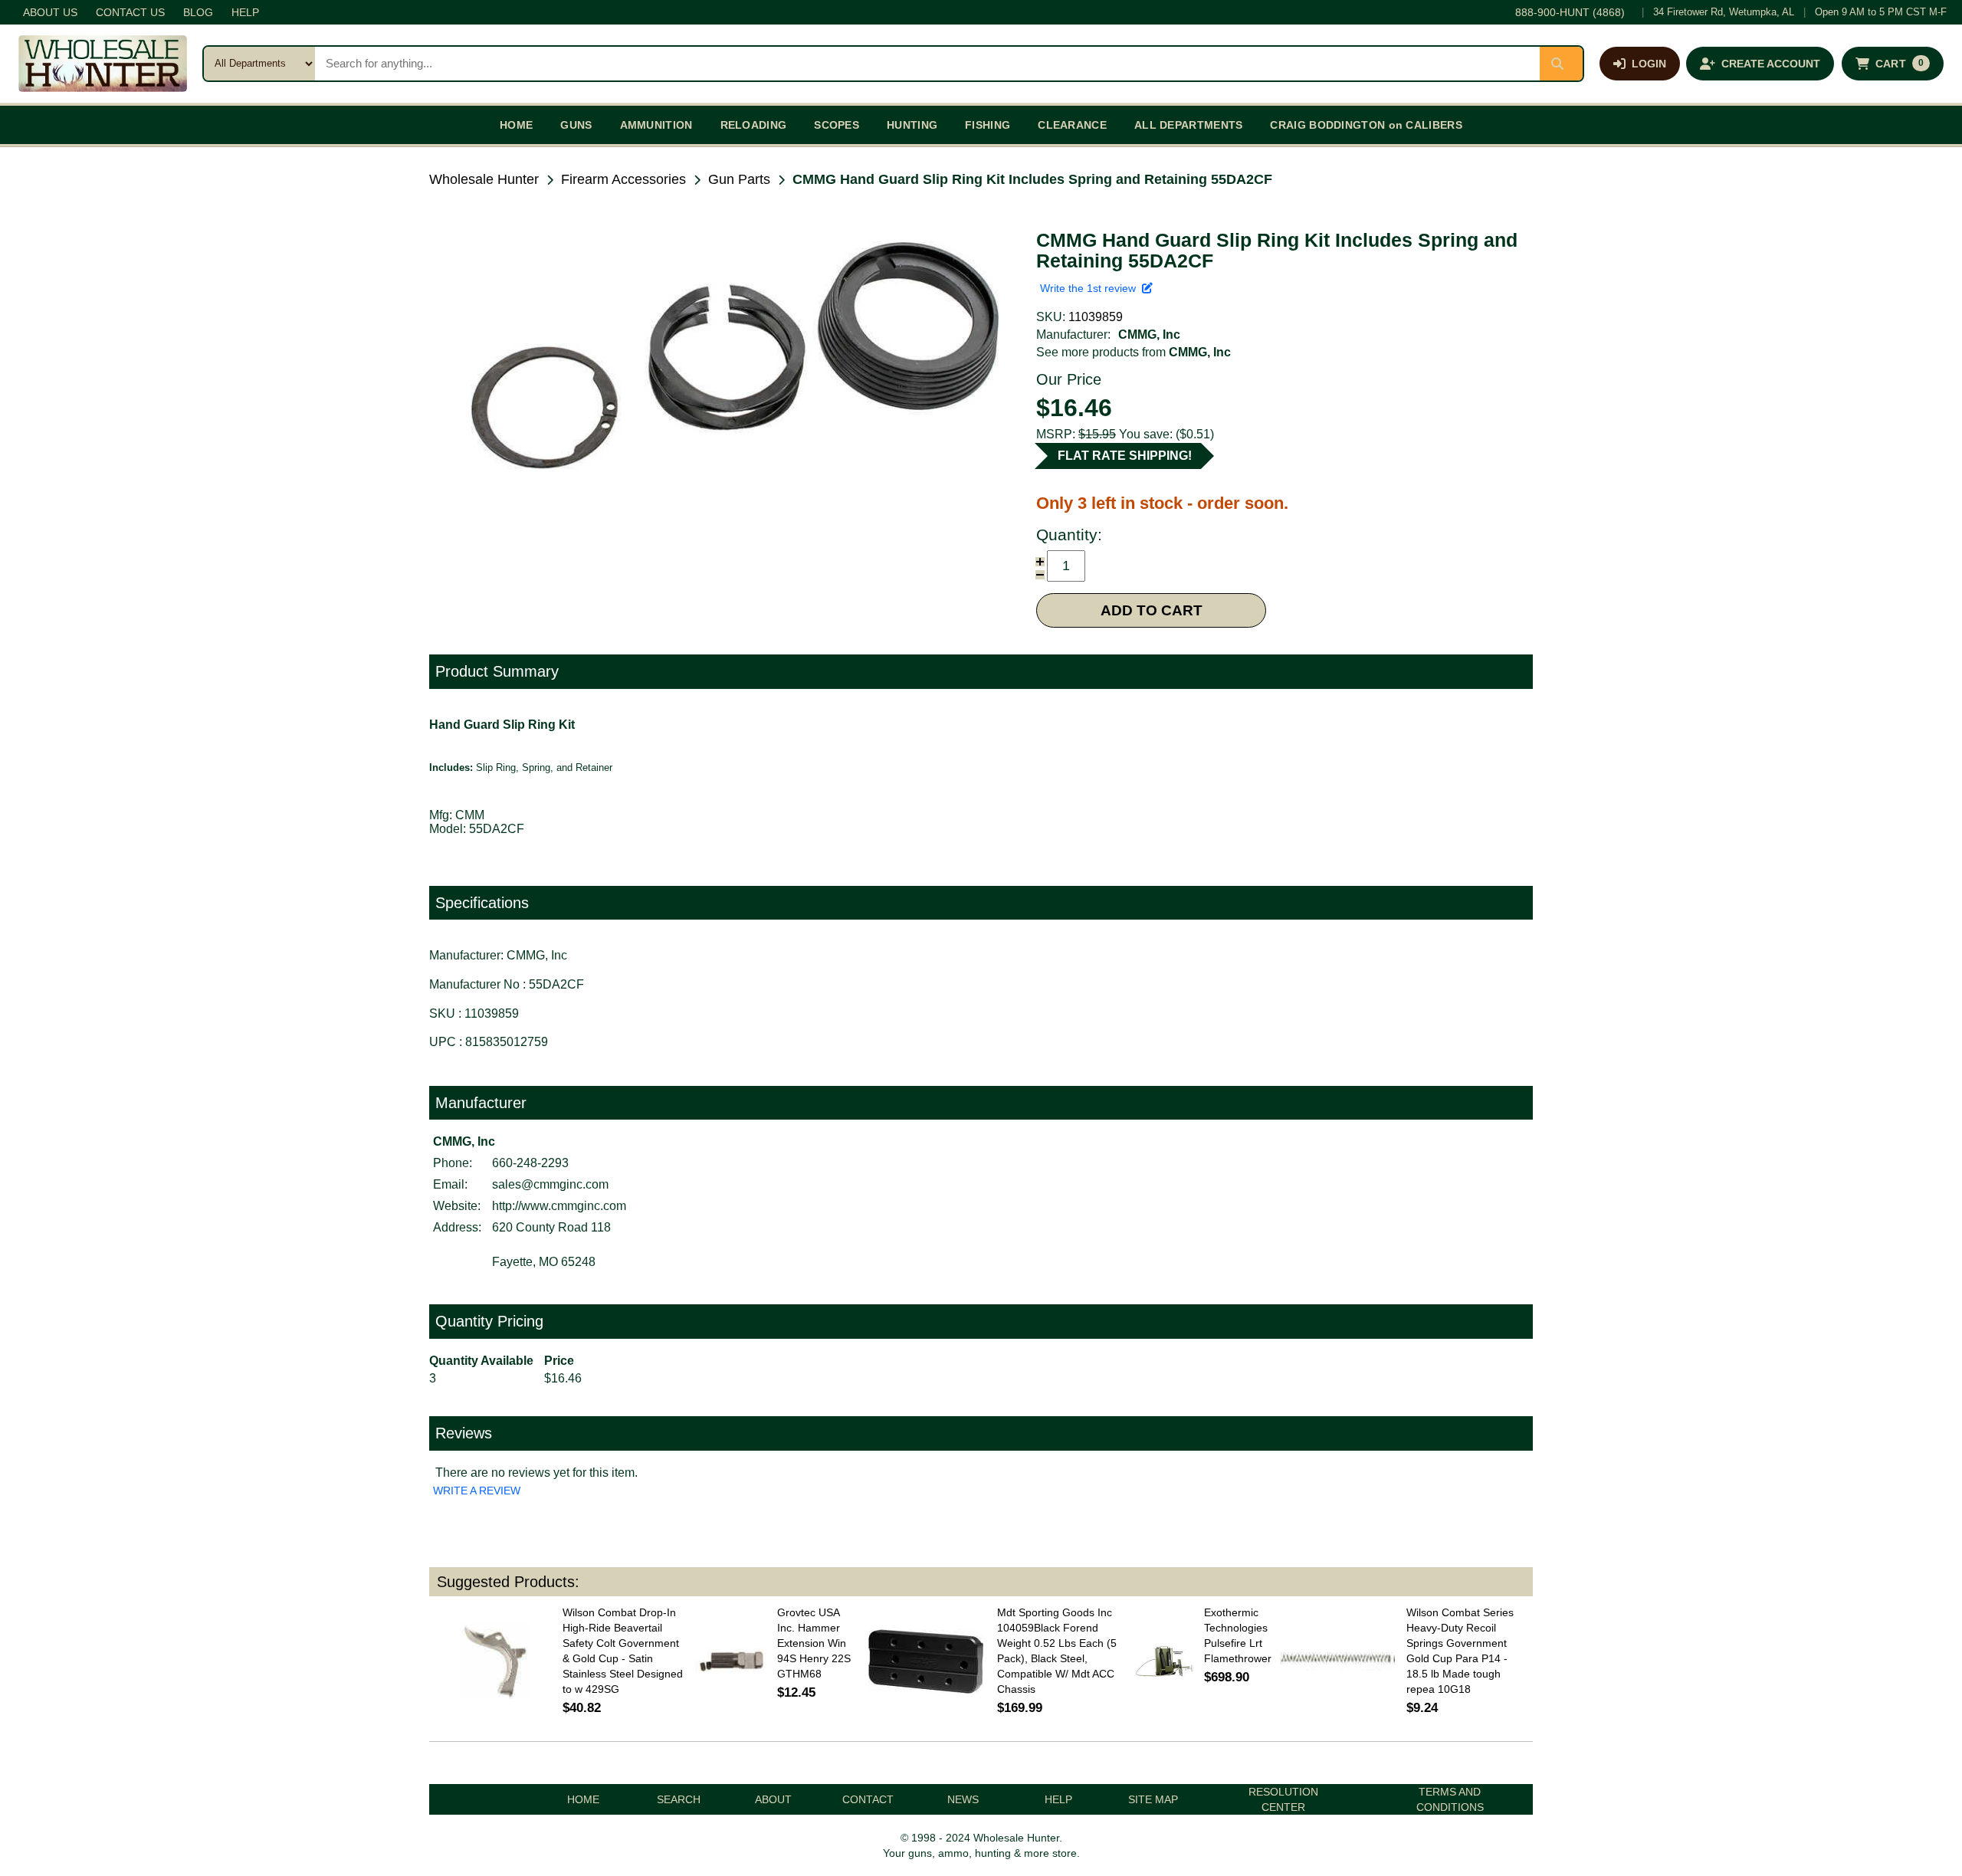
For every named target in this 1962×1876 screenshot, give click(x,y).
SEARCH (679, 1799)
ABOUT (773, 1799)
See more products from (1134, 352)
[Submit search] (1561, 64)
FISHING (988, 125)
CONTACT (868, 1799)
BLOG (198, 12)
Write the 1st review (1091, 288)
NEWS (963, 1799)
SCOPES (837, 125)
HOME (516, 125)
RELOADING (754, 125)
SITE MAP (1153, 1799)
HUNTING (912, 125)
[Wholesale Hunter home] (103, 64)
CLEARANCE (1072, 125)
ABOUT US (50, 12)
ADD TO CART (1152, 610)
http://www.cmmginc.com (559, 1206)
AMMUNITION (656, 125)
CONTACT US (130, 12)
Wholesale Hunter (484, 179)
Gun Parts (739, 179)
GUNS (576, 125)
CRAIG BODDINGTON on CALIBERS (1366, 125)
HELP (245, 12)
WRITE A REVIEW (477, 1491)
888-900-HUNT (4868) (1570, 12)
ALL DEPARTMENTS (1189, 125)
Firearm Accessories (623, 179)
